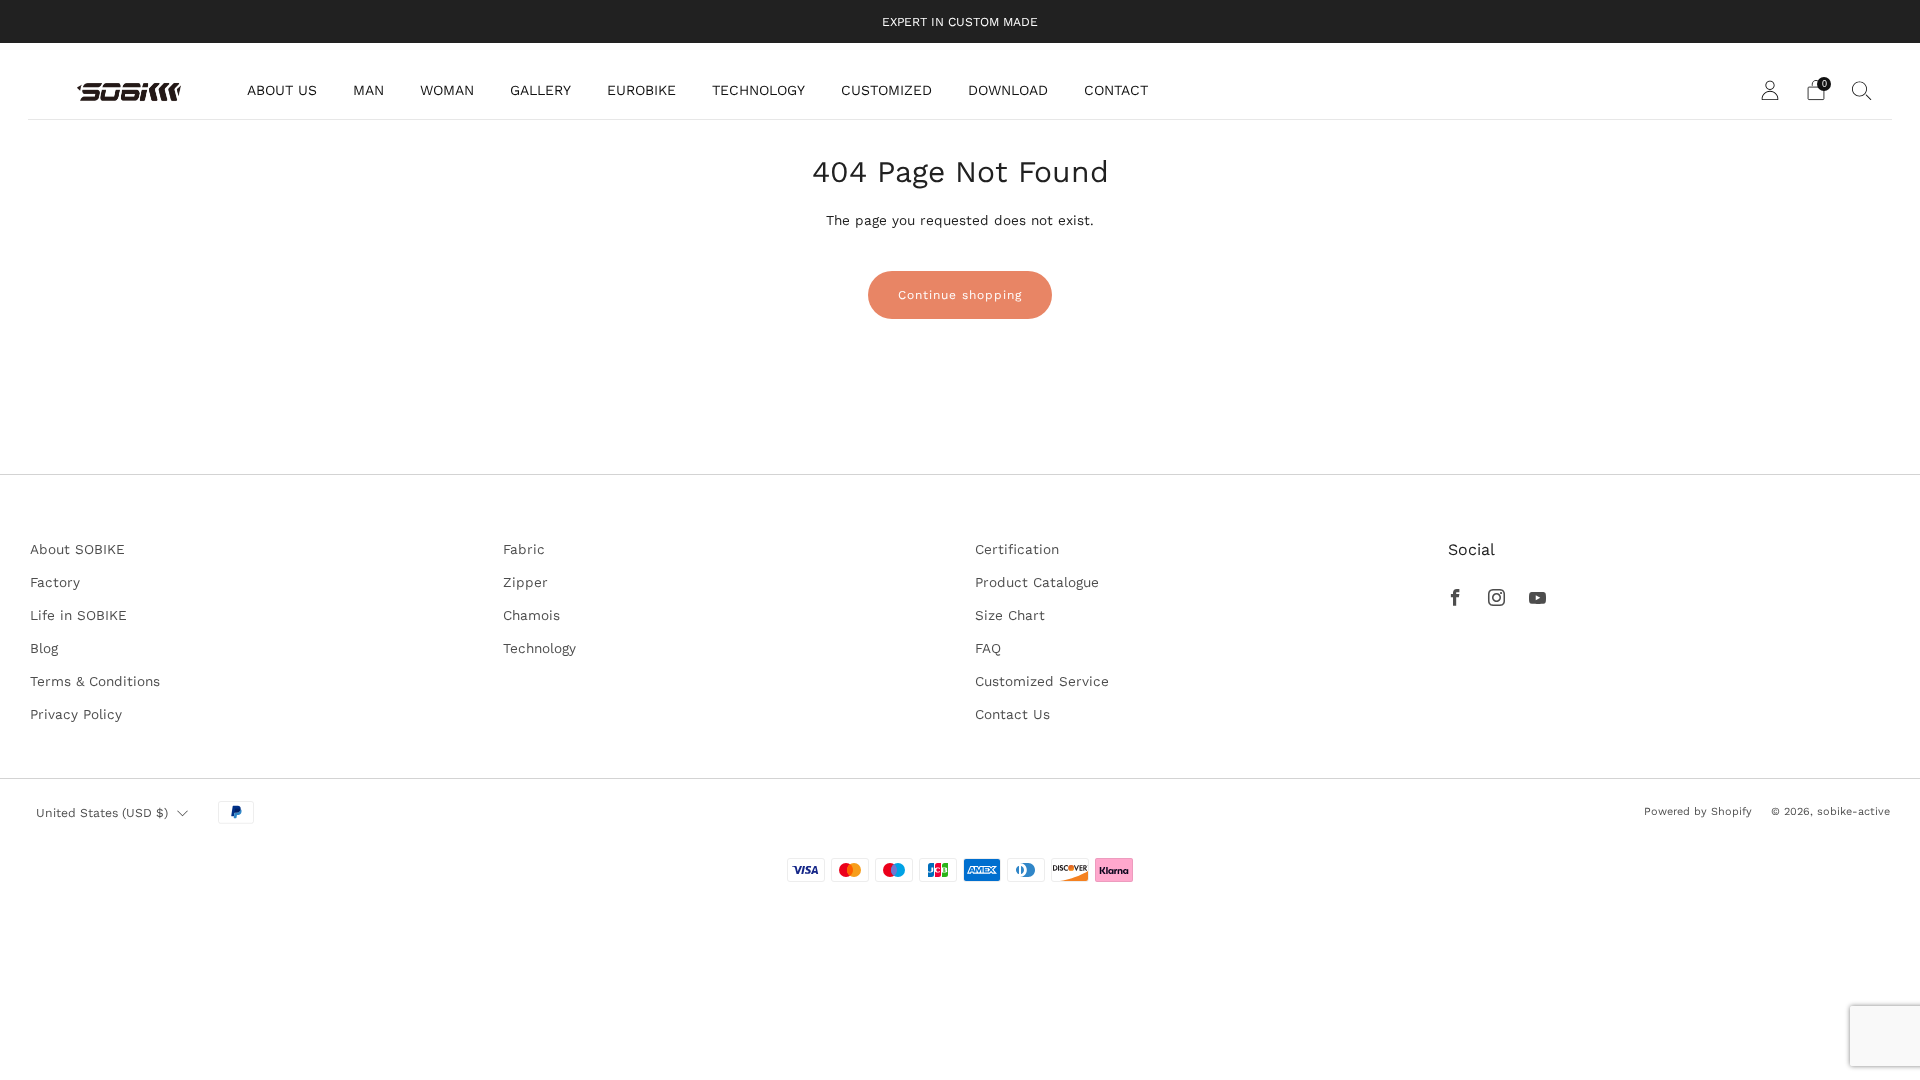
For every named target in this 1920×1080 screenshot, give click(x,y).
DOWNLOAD (1008, 90)
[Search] (1862, 90)
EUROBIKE (641, 90)
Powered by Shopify (1698, 811)
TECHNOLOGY (758, 90)
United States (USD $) (102, 813)
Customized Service (1042, 681)
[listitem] (960, 21)
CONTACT (1116, 90)
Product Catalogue (1037, 582)
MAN (368, 90)
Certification (1017, 549)
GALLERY (540, 90)
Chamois (531, 615)
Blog (44, 648)
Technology (539, 648)
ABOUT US (282, 90)
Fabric (524, 549)
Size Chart (1010, 615)
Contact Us (1012, 714)
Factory (55, 582)
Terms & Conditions (95, 681)
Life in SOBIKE (78, 615)
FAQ (988, 648)
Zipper (525, 582)
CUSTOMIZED (886, 90)
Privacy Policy (76, 714)
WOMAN (447, 90)
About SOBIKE (77, 549)
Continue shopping (960, 295)
